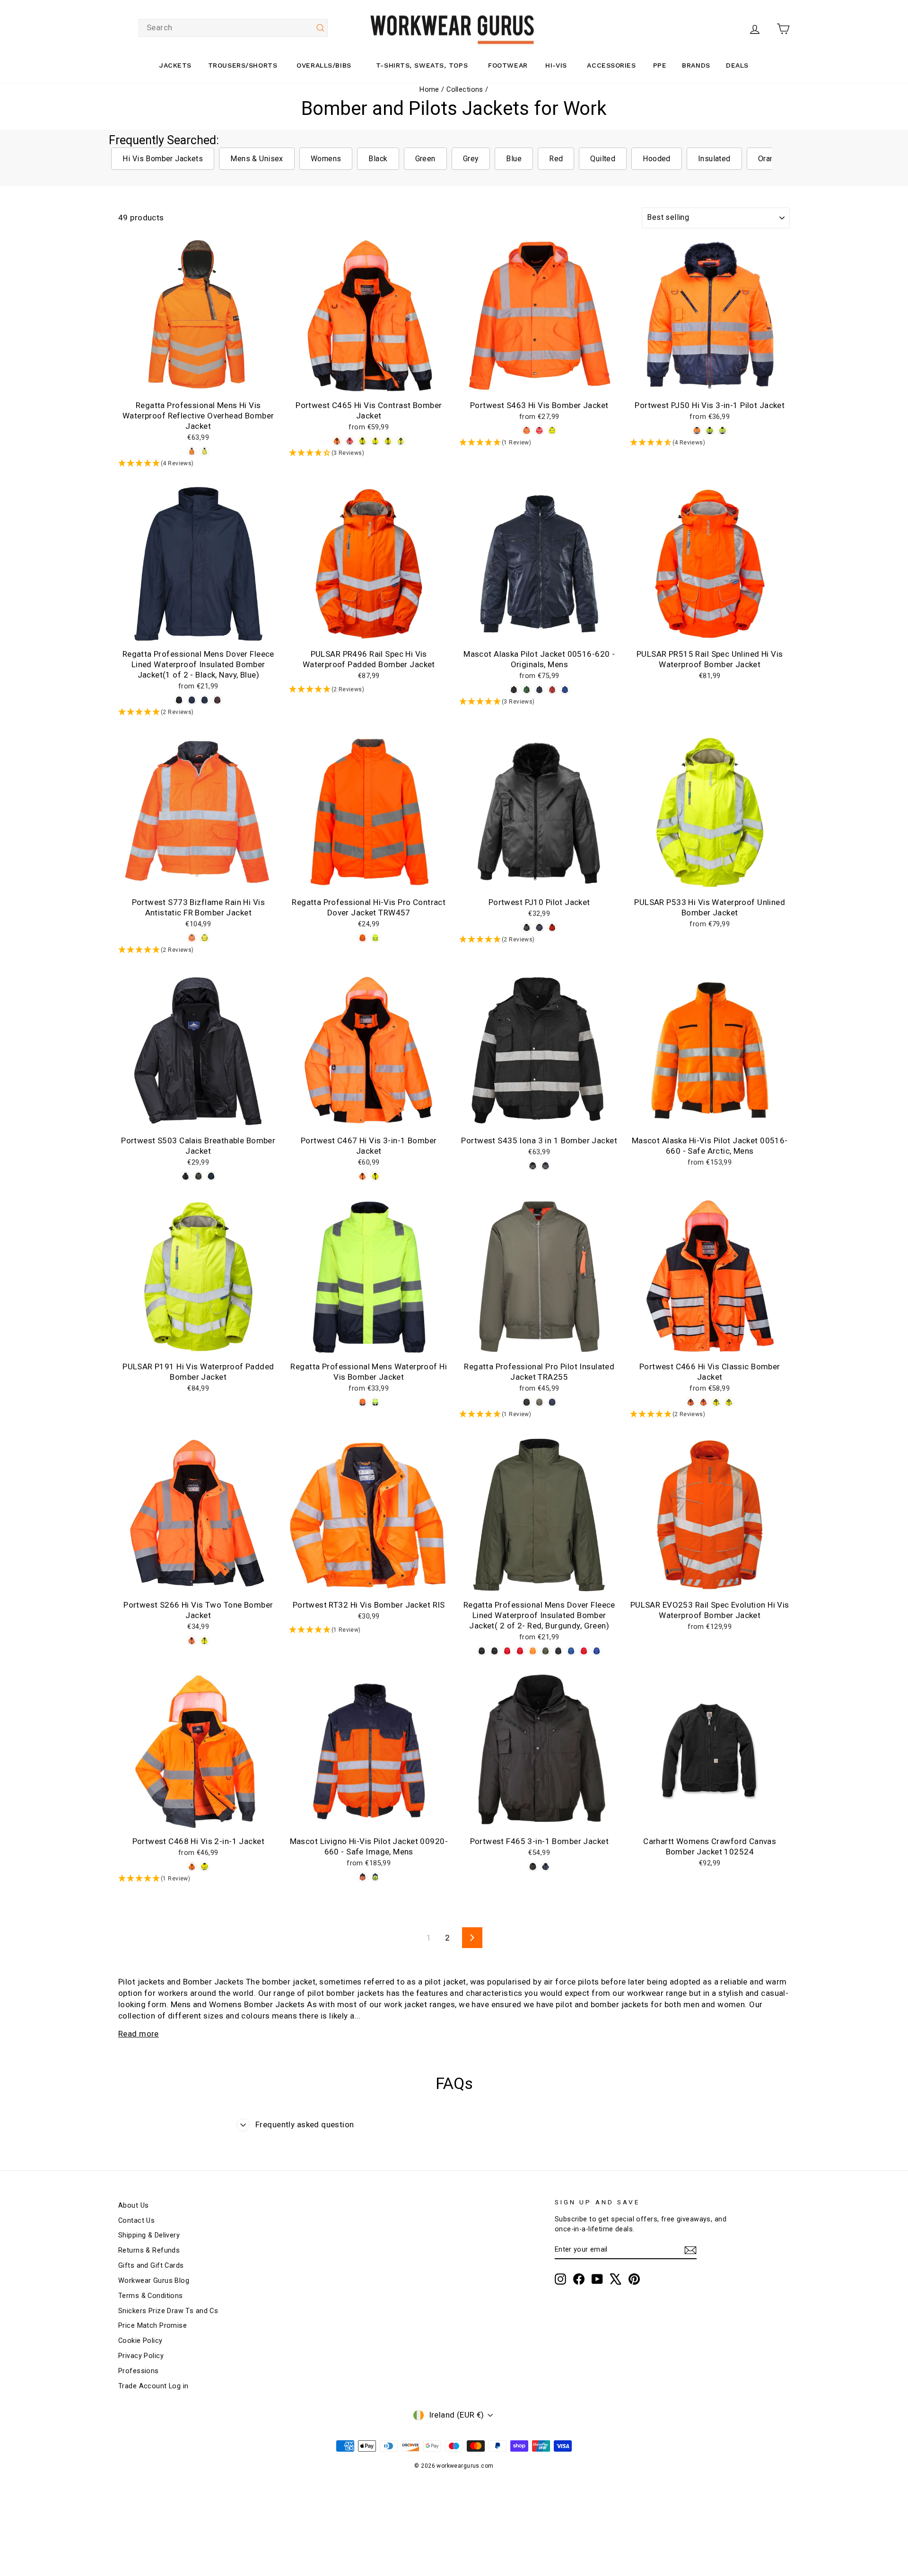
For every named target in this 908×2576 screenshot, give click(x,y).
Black (378, 159)
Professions (139, 2371)
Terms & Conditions (151, 2296)
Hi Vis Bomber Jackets (163, 159)
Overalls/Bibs (324, 65)
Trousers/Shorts (243, 65)
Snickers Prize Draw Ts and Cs (168, 2311)
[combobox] (233, 28)
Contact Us (136, 2221)
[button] (198, 464)
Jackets (175, 65)
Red (556, 159)
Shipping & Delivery (149, 2235)
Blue (514, 159)
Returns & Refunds (149, 2250)
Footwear (508, 65)
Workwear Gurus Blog (154, 2281)
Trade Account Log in (153, 2386)
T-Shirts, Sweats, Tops (422, 65)
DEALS (737, 65)
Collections (465, 90)
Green (425, 159)
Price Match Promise (153, 2326)
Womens (326, 159)
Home (429, 90)
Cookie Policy (140, 2341)
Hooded (657, 159)
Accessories (611, 65)
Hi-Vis (556, 65)
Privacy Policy (141, 2356)
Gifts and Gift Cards (151, 2266)
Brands (696, 65)
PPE (660, 65)
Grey (471, 159)
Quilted (603, 159)
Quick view (198, 385)
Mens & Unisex (257, 159)
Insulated (714, 159)
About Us (133, 2206)
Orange (771, 159)
